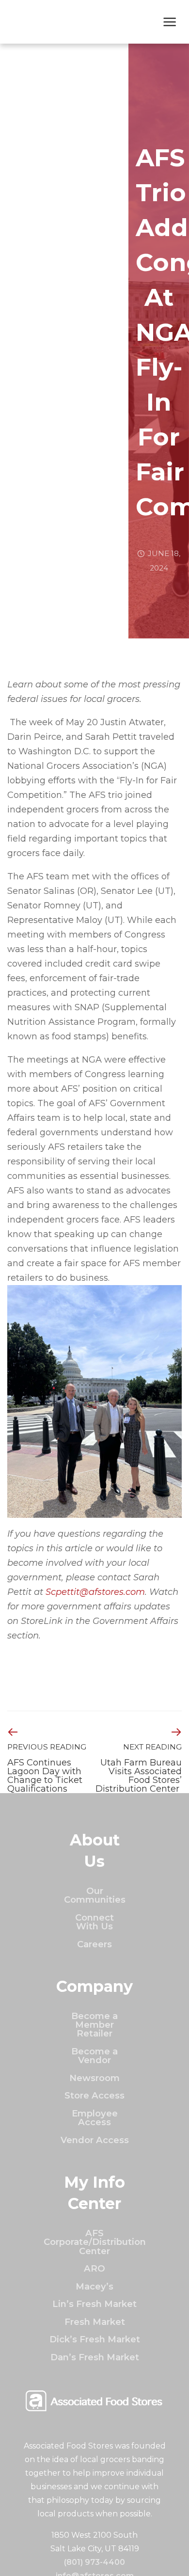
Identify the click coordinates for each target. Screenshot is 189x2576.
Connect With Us (94, 1922)
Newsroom (94, 2078)
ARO (94, 2268)
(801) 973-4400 (94, 2562)
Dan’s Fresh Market (95, 2357)
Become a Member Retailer (94, 2025)
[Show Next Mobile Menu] (170, 23)
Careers (94, 1944)
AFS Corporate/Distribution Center (95, 2242)
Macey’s (94, 2286)
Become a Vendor (94, 2056)
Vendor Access (95, 2140)
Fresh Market (95, 2322)
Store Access (94, 2095)
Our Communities (95, 1895)
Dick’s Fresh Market (95, 2339)
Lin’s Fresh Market (94, 2304)
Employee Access (95, 2118)
